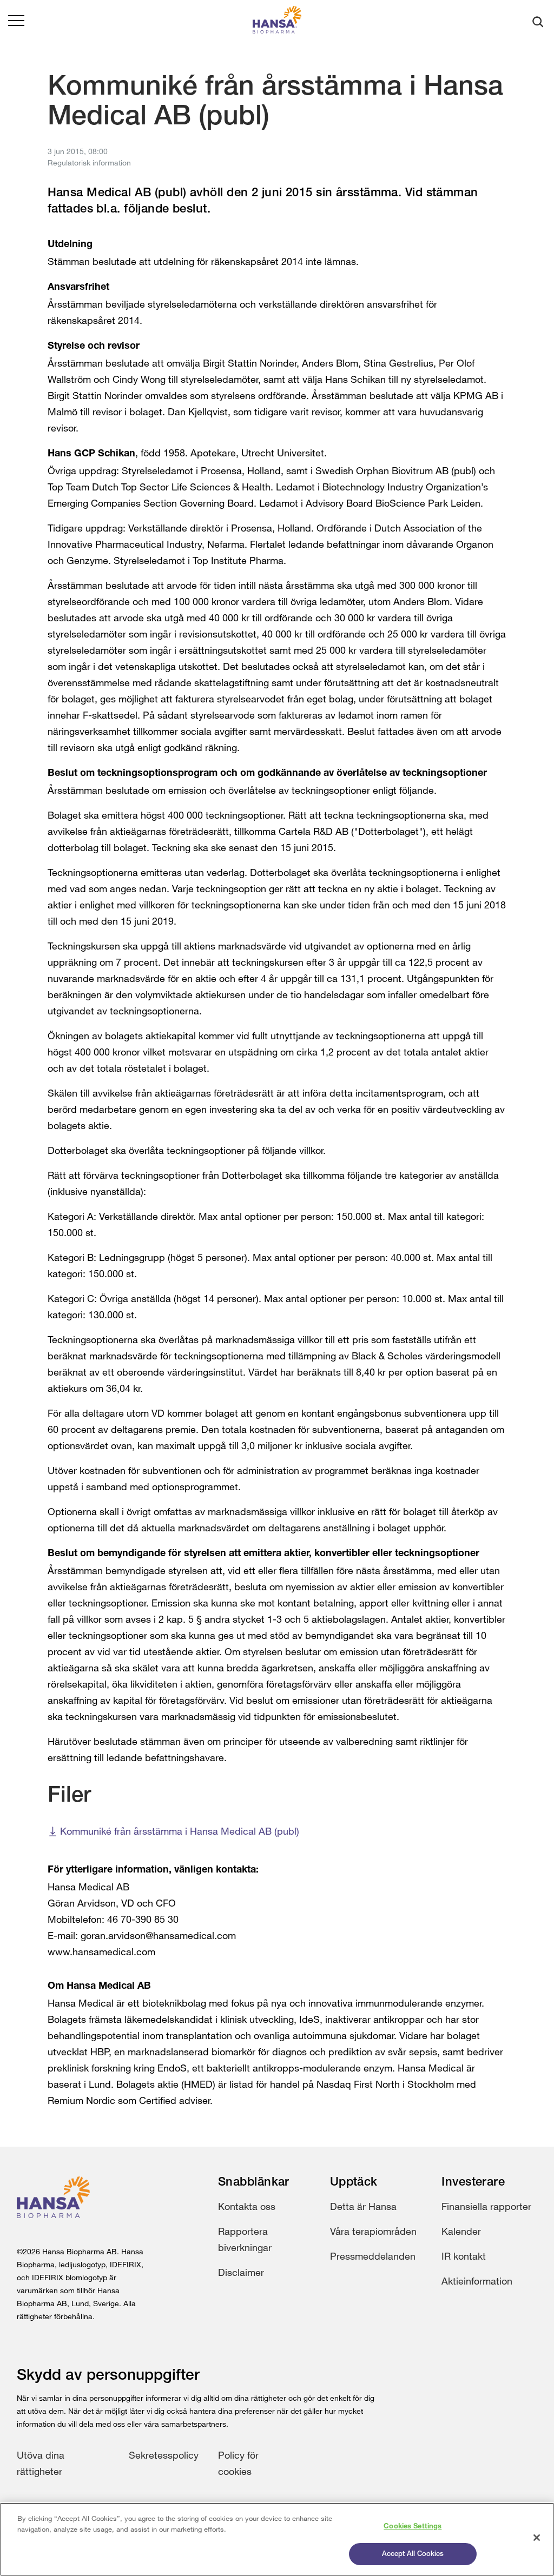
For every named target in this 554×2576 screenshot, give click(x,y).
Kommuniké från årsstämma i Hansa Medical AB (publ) (180, 1831)
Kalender (461, 2231)
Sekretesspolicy (164, 2455)
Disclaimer (241, 2272)
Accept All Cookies (413, 2554)
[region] (277, 2539)
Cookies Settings (413, 2527)
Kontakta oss (247, 2206)
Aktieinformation (477, 2281)
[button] (16, 22)
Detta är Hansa (363, 2206)
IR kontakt (464, 2256)
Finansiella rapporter (486, 2206)
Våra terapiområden (373, 2231)
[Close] (537, 2538)
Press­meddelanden (373, 2256)
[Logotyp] (277, 22)
